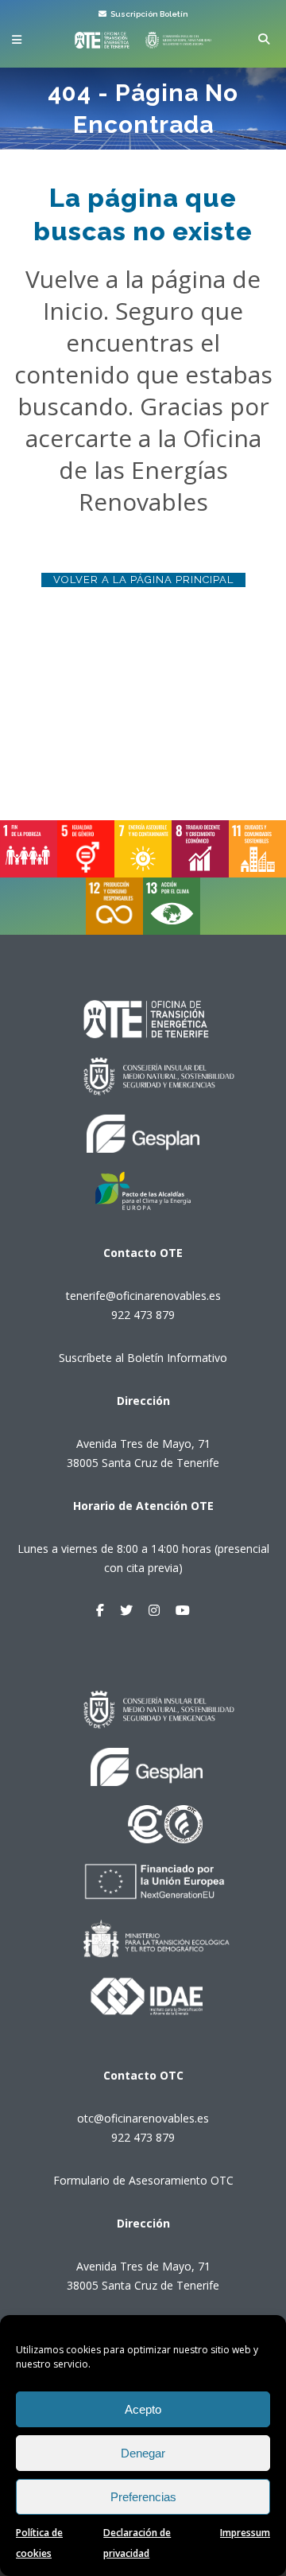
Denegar (143, 2453)
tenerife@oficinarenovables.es (143, 1296)
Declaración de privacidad (137, 2543)
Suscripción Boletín (149, 14)
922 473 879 (143, 1315)
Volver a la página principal (143, 580)
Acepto (143, 2409)
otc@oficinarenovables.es (143, 2118)
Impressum (245, 2533)
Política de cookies (39, 2543)
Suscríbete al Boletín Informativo (143, 1358)
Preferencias (143, 2497)
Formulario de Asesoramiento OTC (143, 2180)
